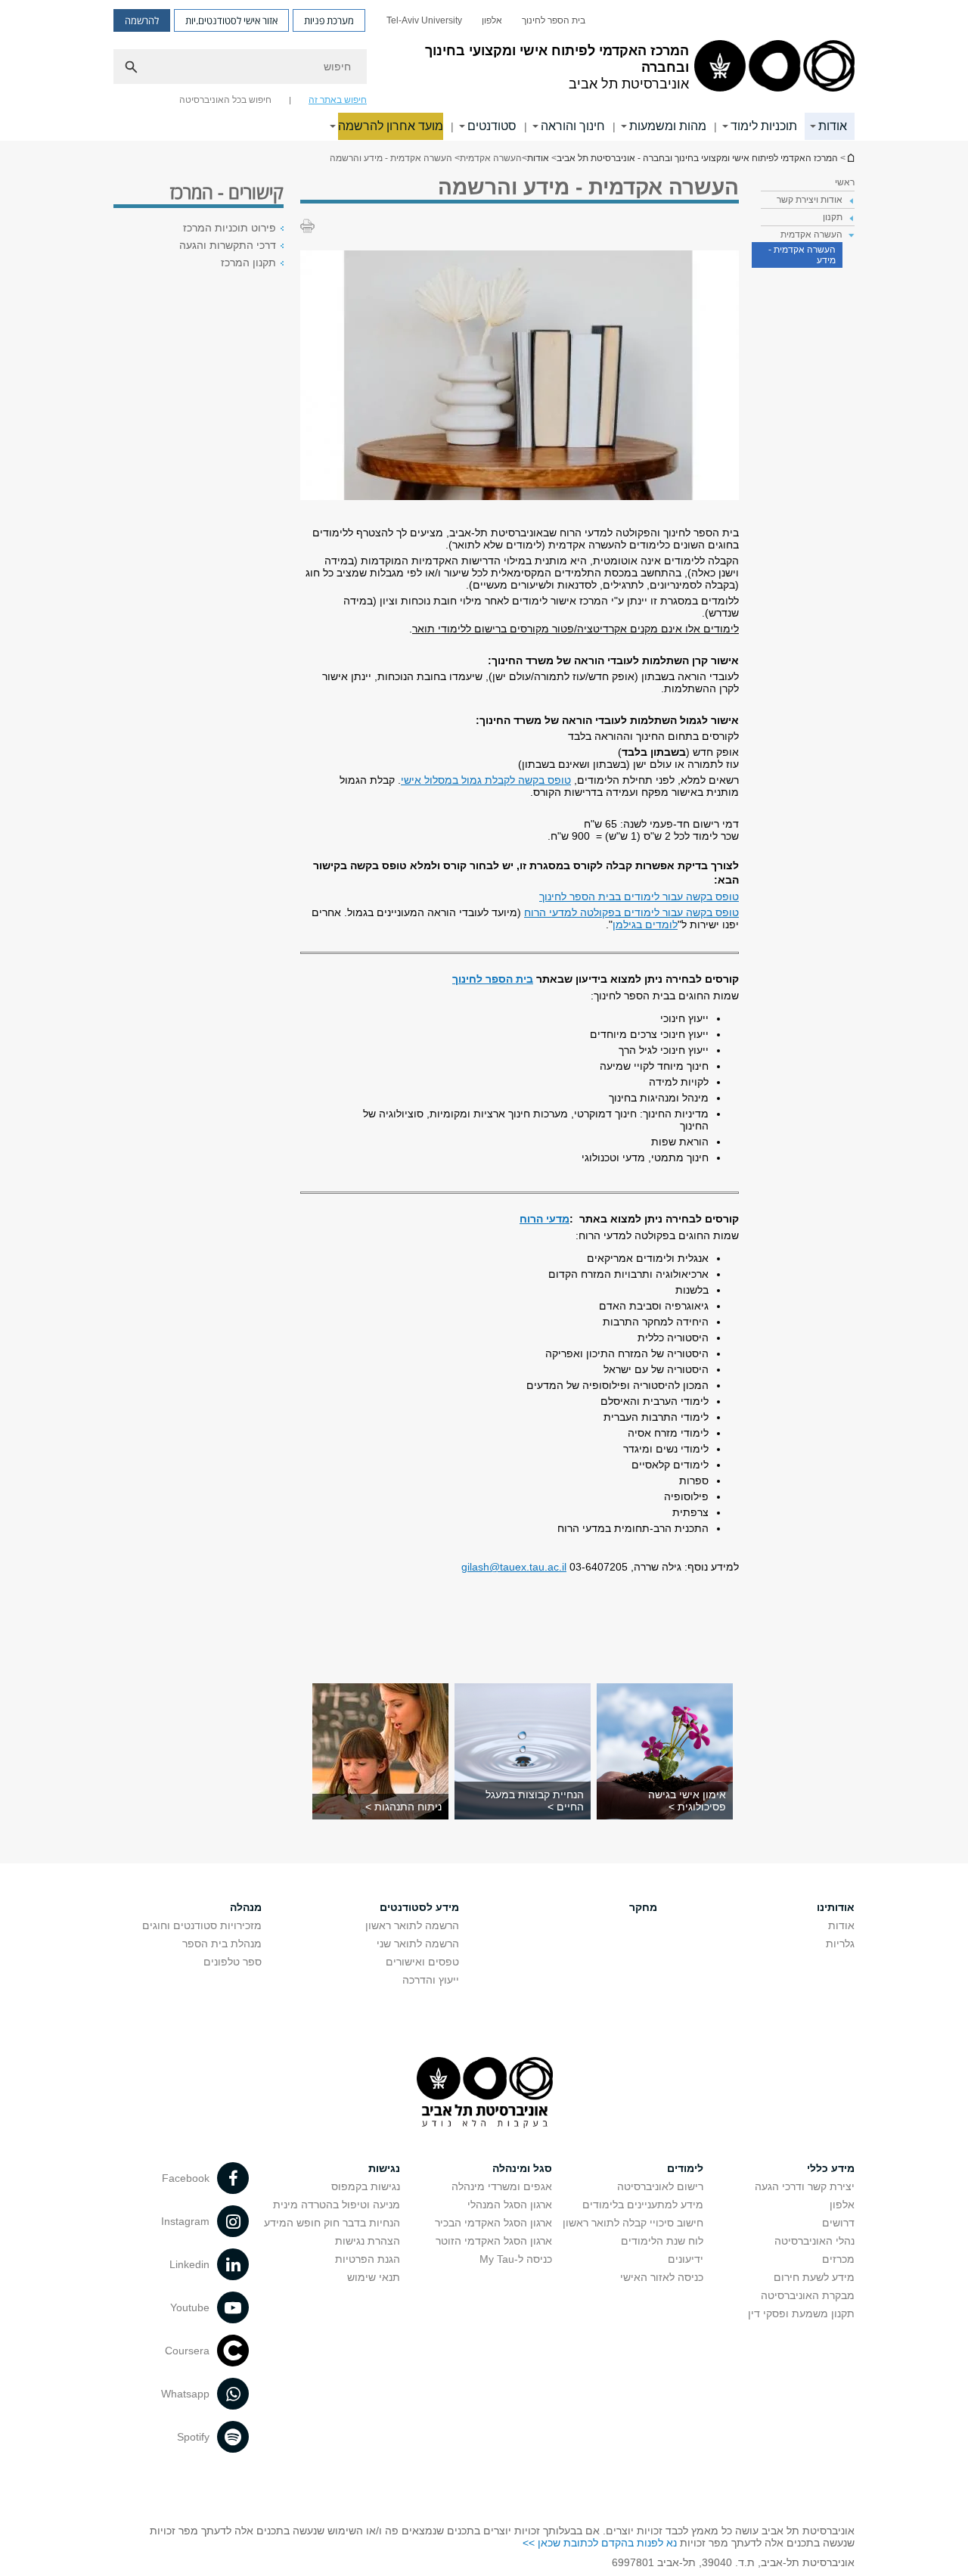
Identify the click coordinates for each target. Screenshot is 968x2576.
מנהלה (246, 1907)
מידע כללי (831, 2168)
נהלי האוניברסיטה (814, 2241)
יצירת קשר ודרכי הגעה (805, 2186)
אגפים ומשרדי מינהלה (502, 2186)
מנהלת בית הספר (222, 1944)
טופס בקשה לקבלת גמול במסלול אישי (486, 780)
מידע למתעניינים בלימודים (643, 2205)
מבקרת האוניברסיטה (808, 2295)
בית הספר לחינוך (554, 20)
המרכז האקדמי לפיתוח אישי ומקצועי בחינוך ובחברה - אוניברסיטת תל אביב (850, 158)
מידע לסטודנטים (419, 1907)
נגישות (384, 2168)
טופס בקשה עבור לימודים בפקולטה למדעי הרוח (631, 912)
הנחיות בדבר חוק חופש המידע (332, 2223)
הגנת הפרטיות (368, 2259)
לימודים (685, 2168)
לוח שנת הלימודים (662, 2241)
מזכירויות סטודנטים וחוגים (202, 1925)
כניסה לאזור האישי (662, 2277)
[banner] (484, 70)
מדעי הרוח (544, 1219)
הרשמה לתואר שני (418, 1944)
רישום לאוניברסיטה (660, 2186)
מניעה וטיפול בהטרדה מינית (337, 2205)
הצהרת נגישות (368, 2241)
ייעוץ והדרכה (431, 1980)
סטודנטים (492, 126)
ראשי (845, 182)
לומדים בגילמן (645, 924)
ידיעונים (686, 2259)
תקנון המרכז (248, 263)
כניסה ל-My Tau (516, 2259)
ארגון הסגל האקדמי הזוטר (494, 2241)
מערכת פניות (329, 20)
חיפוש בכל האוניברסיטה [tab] (225, 100)
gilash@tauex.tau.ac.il (514, 1567)
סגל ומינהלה (522, 2168)
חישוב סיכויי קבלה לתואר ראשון (633, 2223)
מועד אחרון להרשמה (391, 126)
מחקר (643, 1907)
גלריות (840, 1944)
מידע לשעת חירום (814, 2277)
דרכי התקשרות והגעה (228, 245)
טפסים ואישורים (422, 1962)
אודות (833, 126)
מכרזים (838, 2259)
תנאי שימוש (374, 2277)
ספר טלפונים (233, 1962)
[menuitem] (554, 20)
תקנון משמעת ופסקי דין (801, 2313)
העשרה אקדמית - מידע (802, 255)
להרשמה (142, 20)
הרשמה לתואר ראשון (412, 1925)
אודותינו (836, 1907)
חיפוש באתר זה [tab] (338, 100)
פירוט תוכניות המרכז (230, 228)
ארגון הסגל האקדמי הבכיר (493, 2223)
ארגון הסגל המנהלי (510, 2205)
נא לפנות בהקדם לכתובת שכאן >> (600, 2543)
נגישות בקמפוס (366, 2186)
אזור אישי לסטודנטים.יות (231, 20)
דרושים (838, 2223)
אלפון (492, 20)
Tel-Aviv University (424, 20)
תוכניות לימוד (764, 126)
